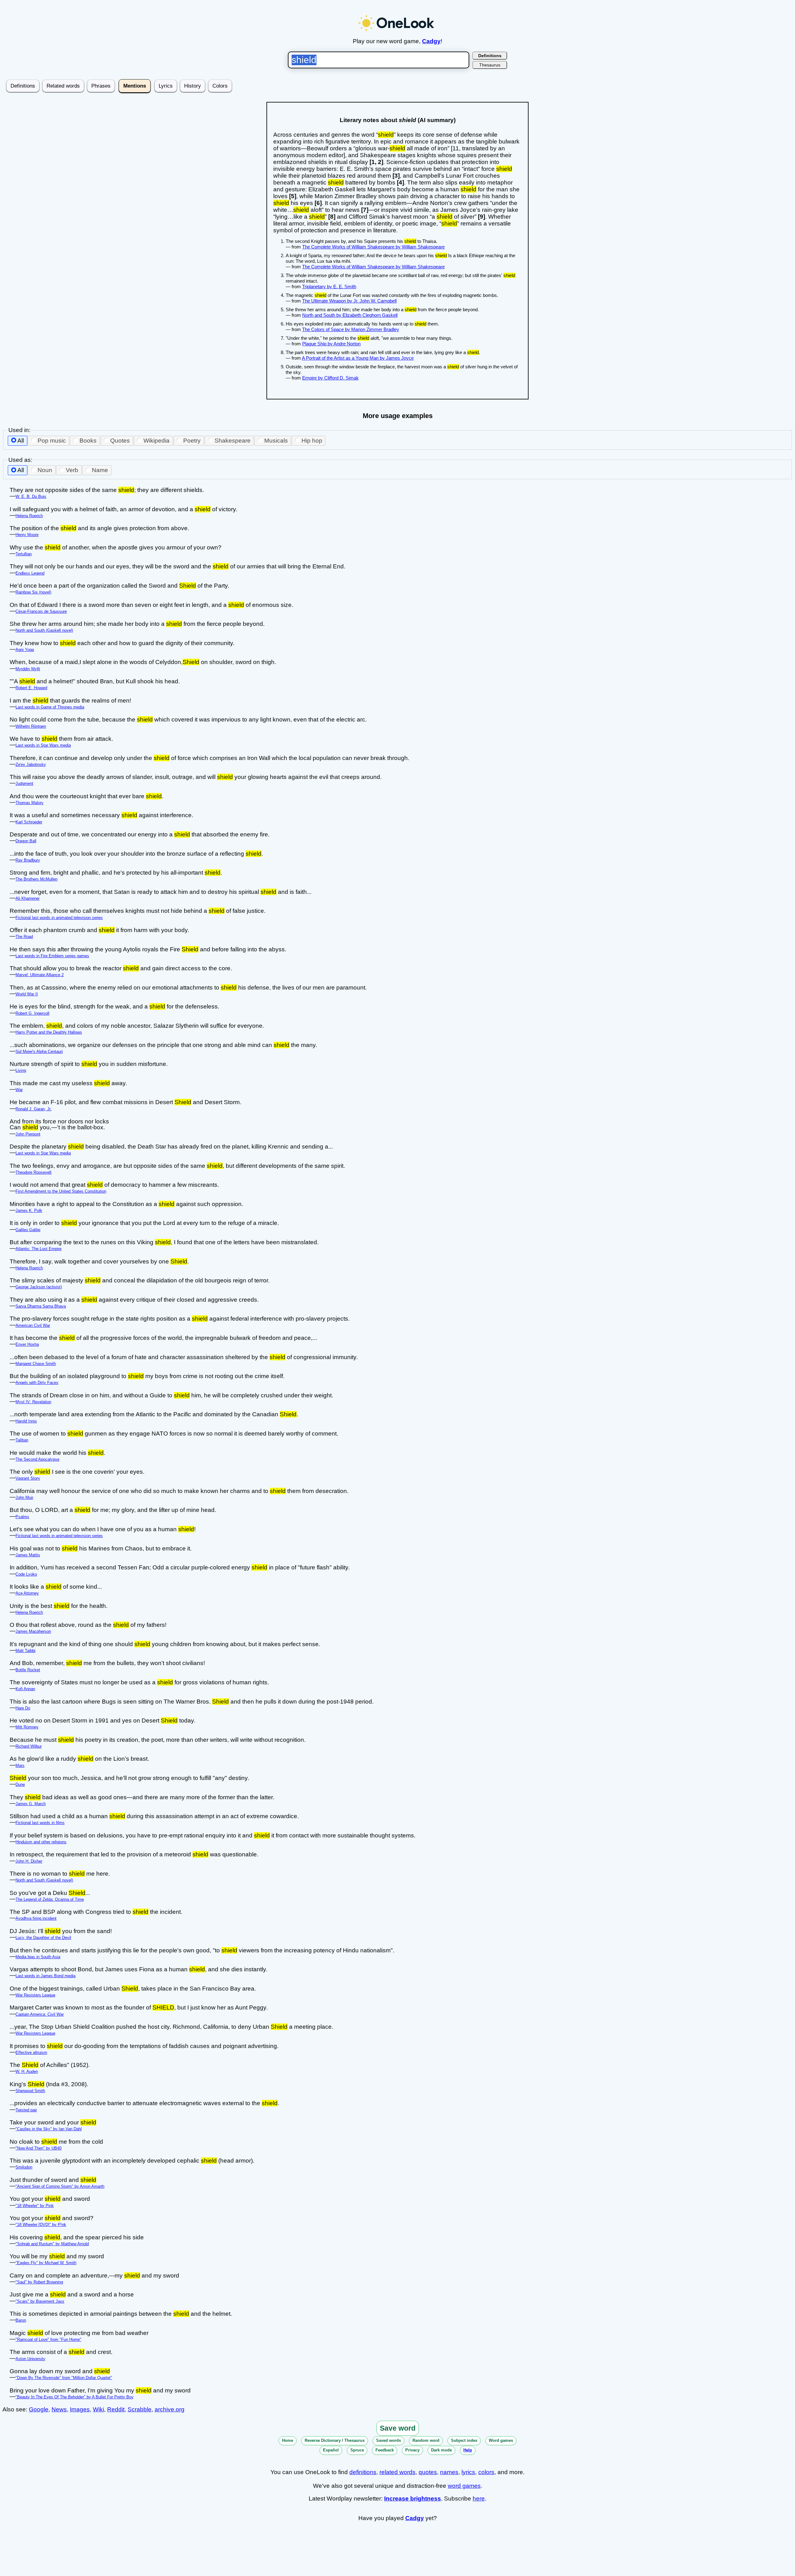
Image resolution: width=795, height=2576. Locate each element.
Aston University (30, 2359)
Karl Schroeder (29, 822)
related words (397, 2472)
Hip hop (312, 441)
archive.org (170, 2409)
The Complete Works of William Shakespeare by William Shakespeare (373, 247)
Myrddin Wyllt (28, 669)
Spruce (357, 2450)
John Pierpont (28, 1134)
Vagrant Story (28, 1478)
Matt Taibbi (25, 1651)
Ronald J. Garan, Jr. (34, 1109)
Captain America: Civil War (40, 2014)
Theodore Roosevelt (34, 1172)
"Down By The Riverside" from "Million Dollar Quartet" (64, 2378)
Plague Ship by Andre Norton (331, 344)
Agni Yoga (25, 650)
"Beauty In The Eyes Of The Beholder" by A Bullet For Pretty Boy (75, 2397)
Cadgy (431, 41)
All (21, 441)
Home (288, 2440)
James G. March (31, 1804)
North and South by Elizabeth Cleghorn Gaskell (350, 315)
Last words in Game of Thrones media (50, 707)
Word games (501, 2440)
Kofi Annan (25, 1689)
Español (331, 2450)
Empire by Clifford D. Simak (330, 378)
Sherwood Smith (30, 2091)
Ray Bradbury (28, 860)
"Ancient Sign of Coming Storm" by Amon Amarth (60, 2186)
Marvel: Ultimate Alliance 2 (40, 975)
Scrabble (140, 2409)
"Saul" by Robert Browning (39, 2282)
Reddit (116, 2409)
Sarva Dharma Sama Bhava (41, 1306)
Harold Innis (26, 1421)
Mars (20, 1766)
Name (100, 470)
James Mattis (28, 1555)
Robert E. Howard (31, 688)
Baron (21, 2320)
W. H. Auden (27, 2071)
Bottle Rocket (28, 1670)
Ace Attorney (27, 1593)
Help (468, 2450)
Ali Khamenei (27, 898)
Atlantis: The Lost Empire (39, 1249)
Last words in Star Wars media (43, 745)
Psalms (22, 1517)
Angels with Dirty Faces (37, 1383)
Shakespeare (233, 441)
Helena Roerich (29, 516)
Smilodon (24, 2167)
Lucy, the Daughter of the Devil (43, 1938)
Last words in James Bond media (45, 1976)
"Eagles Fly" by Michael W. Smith (46, 2263)
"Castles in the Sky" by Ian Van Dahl (49, 2129)
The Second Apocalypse (37, 1459)
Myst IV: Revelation (33, 1402)
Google (39, 2409)
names (449, 2472)
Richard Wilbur (29, 1746)
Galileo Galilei (28, 1230)
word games (464, 2486)
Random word (426, 2440)
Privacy (412, 2450)
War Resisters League (35, 1995)
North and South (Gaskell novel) (44, 630)
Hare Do (23, 1708)
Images (80, 2409)
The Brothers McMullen (36, 879)
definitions (363, 2472)
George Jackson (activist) (39, 1287)
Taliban (22, 1440)
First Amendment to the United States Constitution (61, 1191)
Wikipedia (157, 441)
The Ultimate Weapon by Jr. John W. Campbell (349, 301)
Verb (72, 470)
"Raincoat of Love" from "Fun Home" (48, 2339)
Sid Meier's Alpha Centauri (39, 1051)
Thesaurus (490, 65)
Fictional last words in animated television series (59, 918)
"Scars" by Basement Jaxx (40, 2301)
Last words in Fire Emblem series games (52, 956)
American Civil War (33, 1325)
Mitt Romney (27, 1727)
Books (88, 441)
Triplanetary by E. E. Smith (329, 287)
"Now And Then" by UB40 (39, 2148)
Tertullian (24, 554)
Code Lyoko (26, 1574)
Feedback (385, 2450)
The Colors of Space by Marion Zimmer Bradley (351, 329)
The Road (24, 937)
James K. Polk (29, 1211)
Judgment (24, 783)
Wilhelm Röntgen (31, 726)
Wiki (98, 2409)
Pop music (52, 441)
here (479, 2499)
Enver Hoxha (27, 1344)
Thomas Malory (30, 803)
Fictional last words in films (40, 1823)
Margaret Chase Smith (36, 1364)
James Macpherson (33, 1631)
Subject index (464, 2440)
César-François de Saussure (41, 611)
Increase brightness (413, 2499)
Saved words (388, 2440)
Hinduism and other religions (41, 1842)
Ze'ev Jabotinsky (31, 765)
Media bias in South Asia (38, 1957)
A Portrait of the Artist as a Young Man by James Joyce (358, 358)
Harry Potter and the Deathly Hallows (49, 1032)
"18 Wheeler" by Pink (35, 2206)
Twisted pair (26, 2110)
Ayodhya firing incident (36, 1918)
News (59, 2409)
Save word (398, 2428)
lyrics (468, 2472)
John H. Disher (29, 1861)
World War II (27, 994)
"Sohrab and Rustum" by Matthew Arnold (52, 2244)
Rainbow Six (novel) (33, 592)
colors (486, 2472)
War (19, 1090)
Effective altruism (31, 2053)
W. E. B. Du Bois (31, 496)
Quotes (120, 441)
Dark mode (441, 2450)
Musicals (276, 441)
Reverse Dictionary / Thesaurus (335, 2440)
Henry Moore (27, 535)
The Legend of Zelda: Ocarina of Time (50, 1899)
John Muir (24, 1497)
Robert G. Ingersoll (32, 1013)
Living (21, 1070)
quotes (428, 2472)
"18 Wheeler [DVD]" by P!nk (41, 2225)
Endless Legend (30, 573)
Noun (45, 470)
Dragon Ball (26, 841)
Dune (20, 1784)
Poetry (192, 441)
